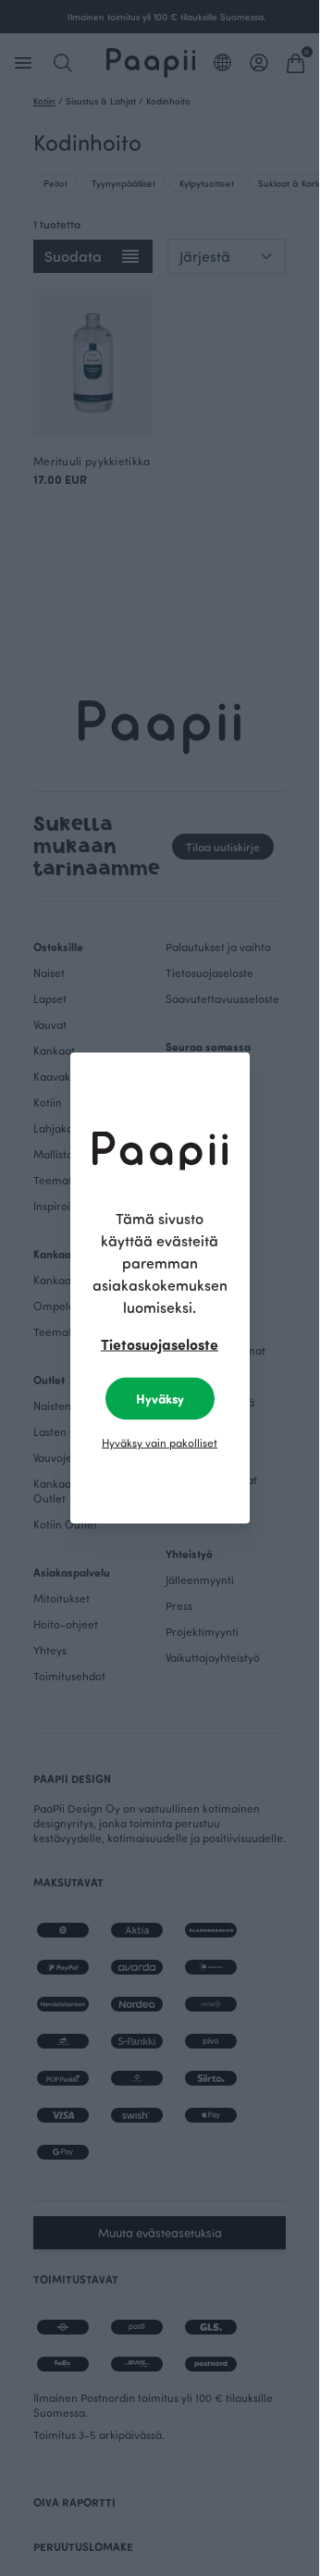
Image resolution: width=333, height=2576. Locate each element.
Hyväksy (160, 1399)
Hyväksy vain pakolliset (160, 1443)
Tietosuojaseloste (160, 1344)
